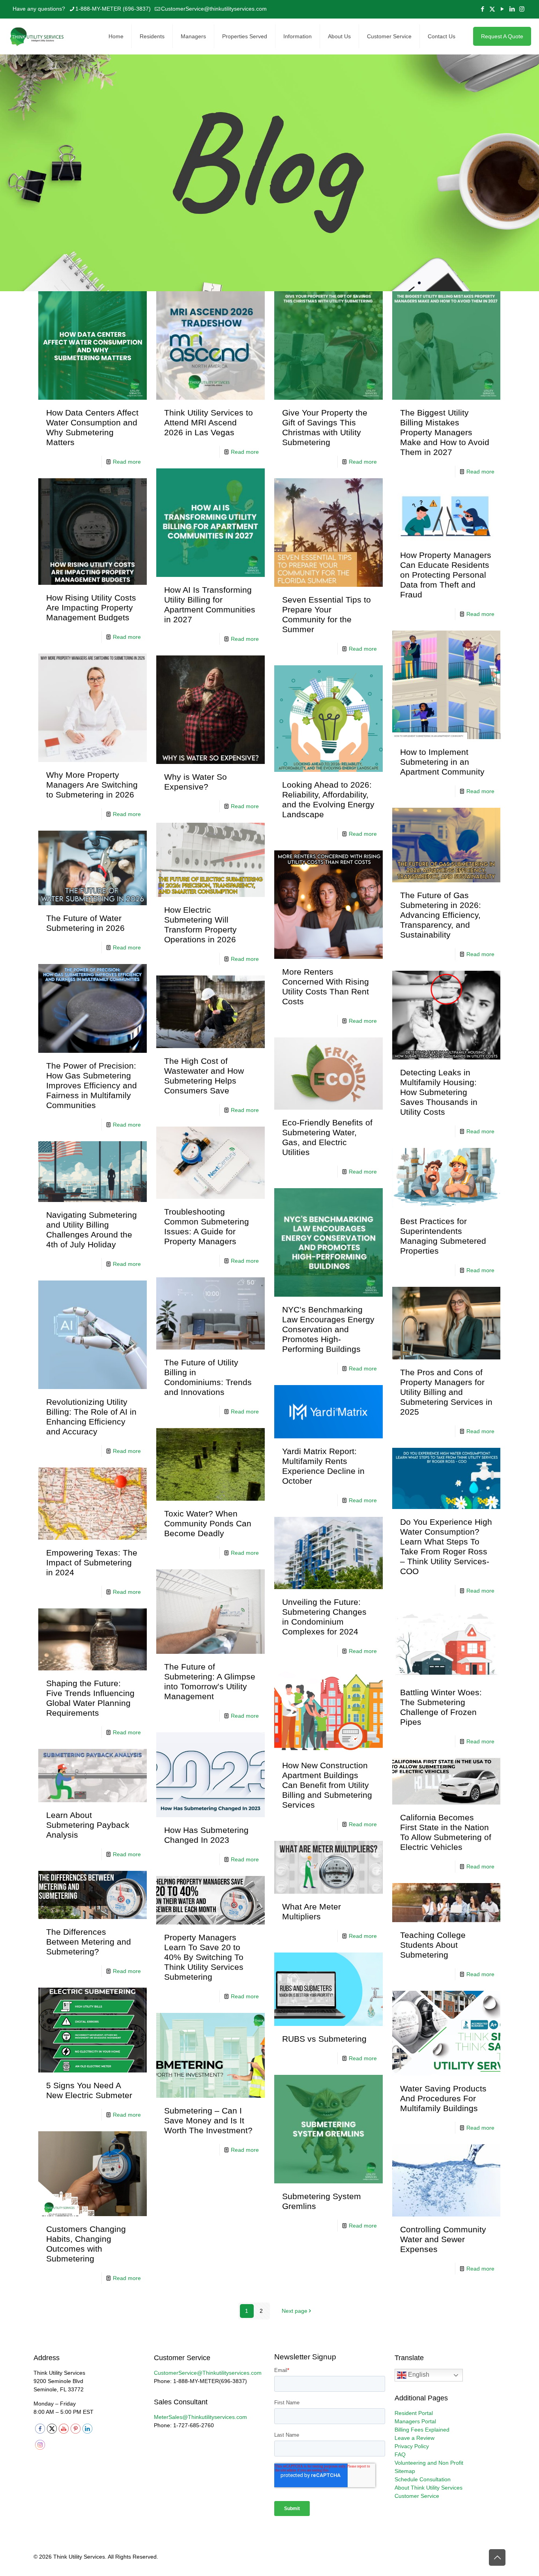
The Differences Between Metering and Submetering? (89, 1942)
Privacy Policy (412, 2446)
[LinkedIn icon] (512, 9)
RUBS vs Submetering (324, 2039)
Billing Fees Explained (422, 2430)
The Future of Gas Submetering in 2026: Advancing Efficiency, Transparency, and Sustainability (441, 915)
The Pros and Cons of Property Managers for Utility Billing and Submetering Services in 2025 (446, 1392)
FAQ (400, 2454)
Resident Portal (414, 2413)
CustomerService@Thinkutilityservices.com (208, 2373)
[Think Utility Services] (37, 36)
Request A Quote (502, 36)
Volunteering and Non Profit (429, 2463)
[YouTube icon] (502, 9)
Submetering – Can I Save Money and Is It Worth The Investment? (208, 2120)
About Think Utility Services (429, 2488)
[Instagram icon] (522, 9)
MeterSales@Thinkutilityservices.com (200, 2417)
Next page (295, 2311)
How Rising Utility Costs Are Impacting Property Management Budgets (91, 607)
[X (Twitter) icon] (492, 9)
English (418, 2375)
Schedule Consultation (423, 2479)
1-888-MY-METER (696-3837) (113, 9)
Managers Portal (415, 2421)
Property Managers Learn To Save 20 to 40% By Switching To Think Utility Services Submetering (204, 1957)
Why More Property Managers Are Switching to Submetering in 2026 (92, 785)
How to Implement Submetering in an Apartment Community (442, 762)
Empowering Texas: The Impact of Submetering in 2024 (92, 1562)
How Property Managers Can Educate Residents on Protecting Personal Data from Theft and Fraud (446, 575)
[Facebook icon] (482, 9)
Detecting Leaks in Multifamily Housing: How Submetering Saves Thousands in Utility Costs (439, 1092)
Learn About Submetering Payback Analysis (88, 1825)
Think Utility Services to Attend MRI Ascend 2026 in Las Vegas (209, 422)
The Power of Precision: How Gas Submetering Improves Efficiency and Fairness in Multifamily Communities (92, 1085)
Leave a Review (415, 2438)
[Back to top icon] (497, 2557)
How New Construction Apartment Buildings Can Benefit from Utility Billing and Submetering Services (327, 1785)
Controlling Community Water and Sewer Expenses (443, 2239)
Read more (127, 462)
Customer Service (417, 2496)
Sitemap (405, 2471)
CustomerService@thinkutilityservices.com (214, 9)
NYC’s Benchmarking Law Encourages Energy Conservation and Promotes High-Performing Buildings (328, 1329)
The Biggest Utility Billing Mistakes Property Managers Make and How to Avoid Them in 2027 (445, 432)
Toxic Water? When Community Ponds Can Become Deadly (208, 1523)
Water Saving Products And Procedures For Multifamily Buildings (443, 2098)
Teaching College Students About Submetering (433, 1945)
